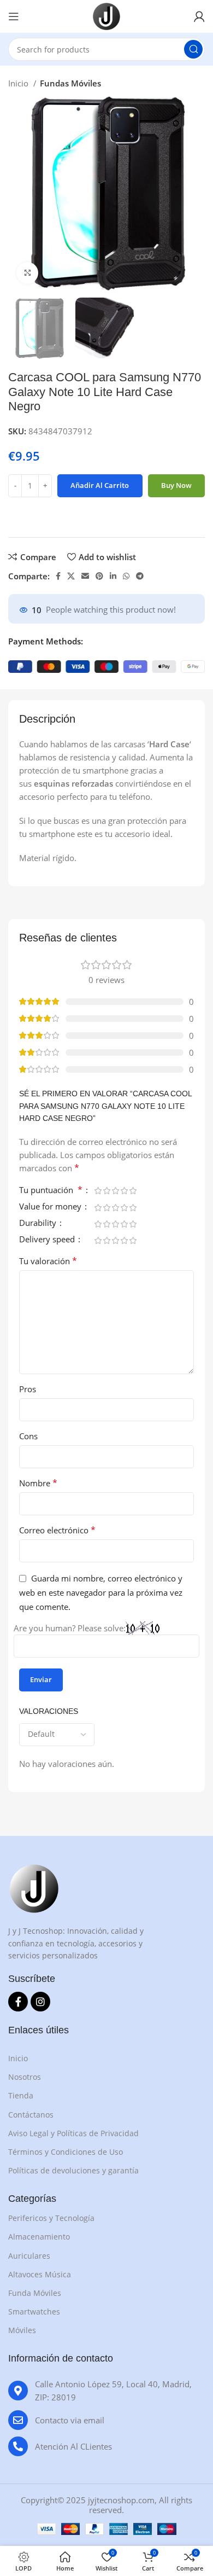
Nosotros (25, 2077)
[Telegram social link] (140, 576)
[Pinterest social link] (99, 576)
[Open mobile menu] (14, 16)
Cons (28, 1436)
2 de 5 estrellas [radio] (106, 1191)
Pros (28, 1389)
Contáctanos (31, 2115)
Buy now (176, 485)
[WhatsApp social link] (126, 576)
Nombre (38, 1483)
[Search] (193, 49)
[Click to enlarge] (27, 273)
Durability (39, 1223)
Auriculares (29, 2256)
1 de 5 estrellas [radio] (98, 1191)
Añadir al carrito (100, 485)
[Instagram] (40, 2002)
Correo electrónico (57, 1530)
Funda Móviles (35, 2293)
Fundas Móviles (70, 83)
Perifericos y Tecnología (51, 2218)
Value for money (51, 1207)
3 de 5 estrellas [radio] (115, 1191)
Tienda (21, 2095)
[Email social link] (85, 576)
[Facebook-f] (18, 2002)
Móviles (22, 2330)
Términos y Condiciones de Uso (66, 2152)
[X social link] (71, 576)
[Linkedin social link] (113, 576)
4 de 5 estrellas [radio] (124, 1191)
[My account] (199, 16)
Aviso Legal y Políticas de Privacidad (73, 2133)
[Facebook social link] (58, 576)
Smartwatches (34, 2312)
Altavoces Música (40, 2274)
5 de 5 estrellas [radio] (133, 1191)
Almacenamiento (39, 2237)
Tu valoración (48, 1261)
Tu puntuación (51, 1191)
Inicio (19, 83)
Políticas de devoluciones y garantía (73, 2170)
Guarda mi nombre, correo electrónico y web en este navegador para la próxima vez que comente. (101, 1592)
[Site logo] (106, 15)
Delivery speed (48, 1240)
